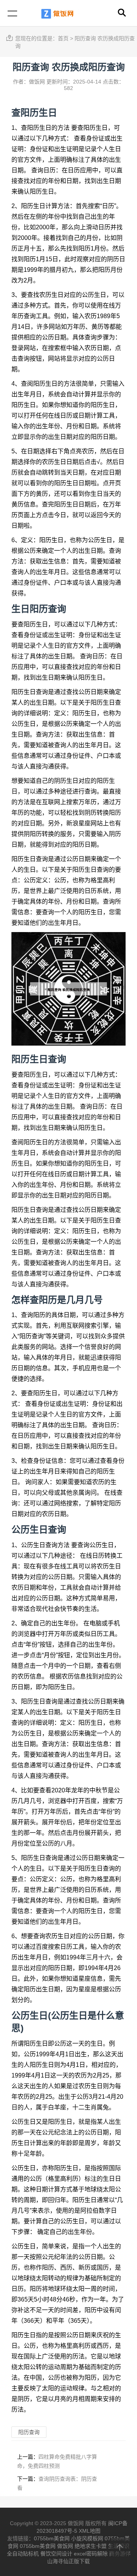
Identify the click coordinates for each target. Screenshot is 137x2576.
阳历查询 (48, 609)
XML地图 (90, 2531)
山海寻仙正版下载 (68, 2561)
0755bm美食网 (52, 2538)
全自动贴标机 (23, 2554)
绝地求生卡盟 (91, 2546)
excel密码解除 (91, 2554)
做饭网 (65, 2546)
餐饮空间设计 (56, 2554)
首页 (63, 38)
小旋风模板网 (87, 2538)
